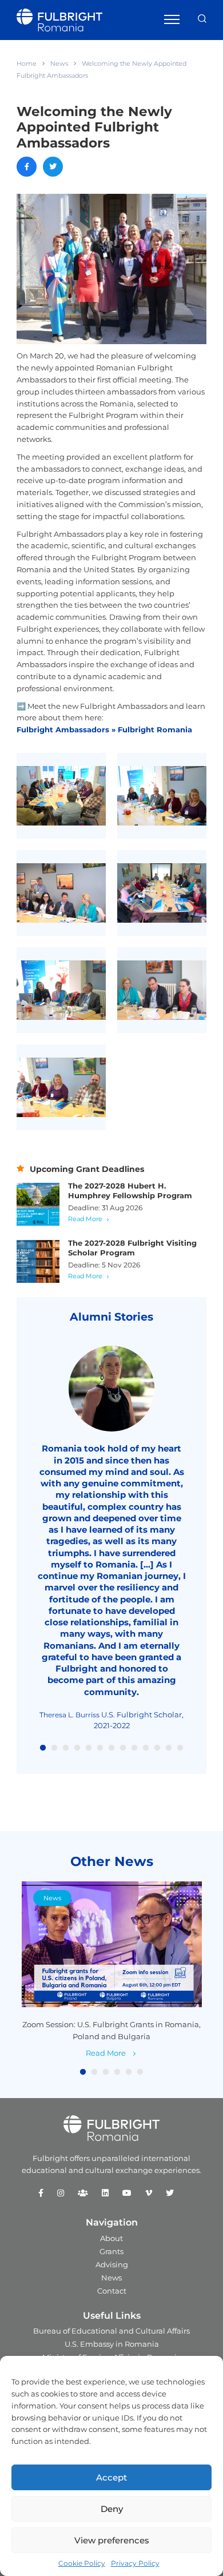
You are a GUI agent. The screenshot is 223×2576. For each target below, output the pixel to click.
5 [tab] (89, 1748)
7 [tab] (111, 1748)
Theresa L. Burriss (69, 1715)
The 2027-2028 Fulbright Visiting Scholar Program (132, 1248)
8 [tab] (123, 1748)
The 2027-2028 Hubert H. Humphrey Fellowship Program (130, 1191)
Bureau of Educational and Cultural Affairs (111, 2331)
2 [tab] (54, 1748)
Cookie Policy (82, 2563)
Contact (112, 2291)
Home (27, 63)
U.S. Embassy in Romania (112, 2344)
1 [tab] (43, 1748)
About (111, 2238)
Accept (111, 2477)
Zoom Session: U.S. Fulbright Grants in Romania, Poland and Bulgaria (111, 2030)
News (59, 63)
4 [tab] (77, 1748)
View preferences (112, 2540)
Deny (112, 2509)
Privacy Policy (135, 2563)
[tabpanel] (111, 1538)
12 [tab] (169, 1748)
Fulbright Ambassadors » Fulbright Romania (104, 729)
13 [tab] (180, 1748)
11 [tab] (157, 1748)
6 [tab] (100, 1748)
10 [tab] (146, 1748)
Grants (111, 2251)
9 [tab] (134, 1748)
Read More (85, 1219)
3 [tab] (66, 1748)
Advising (112, 2264)
